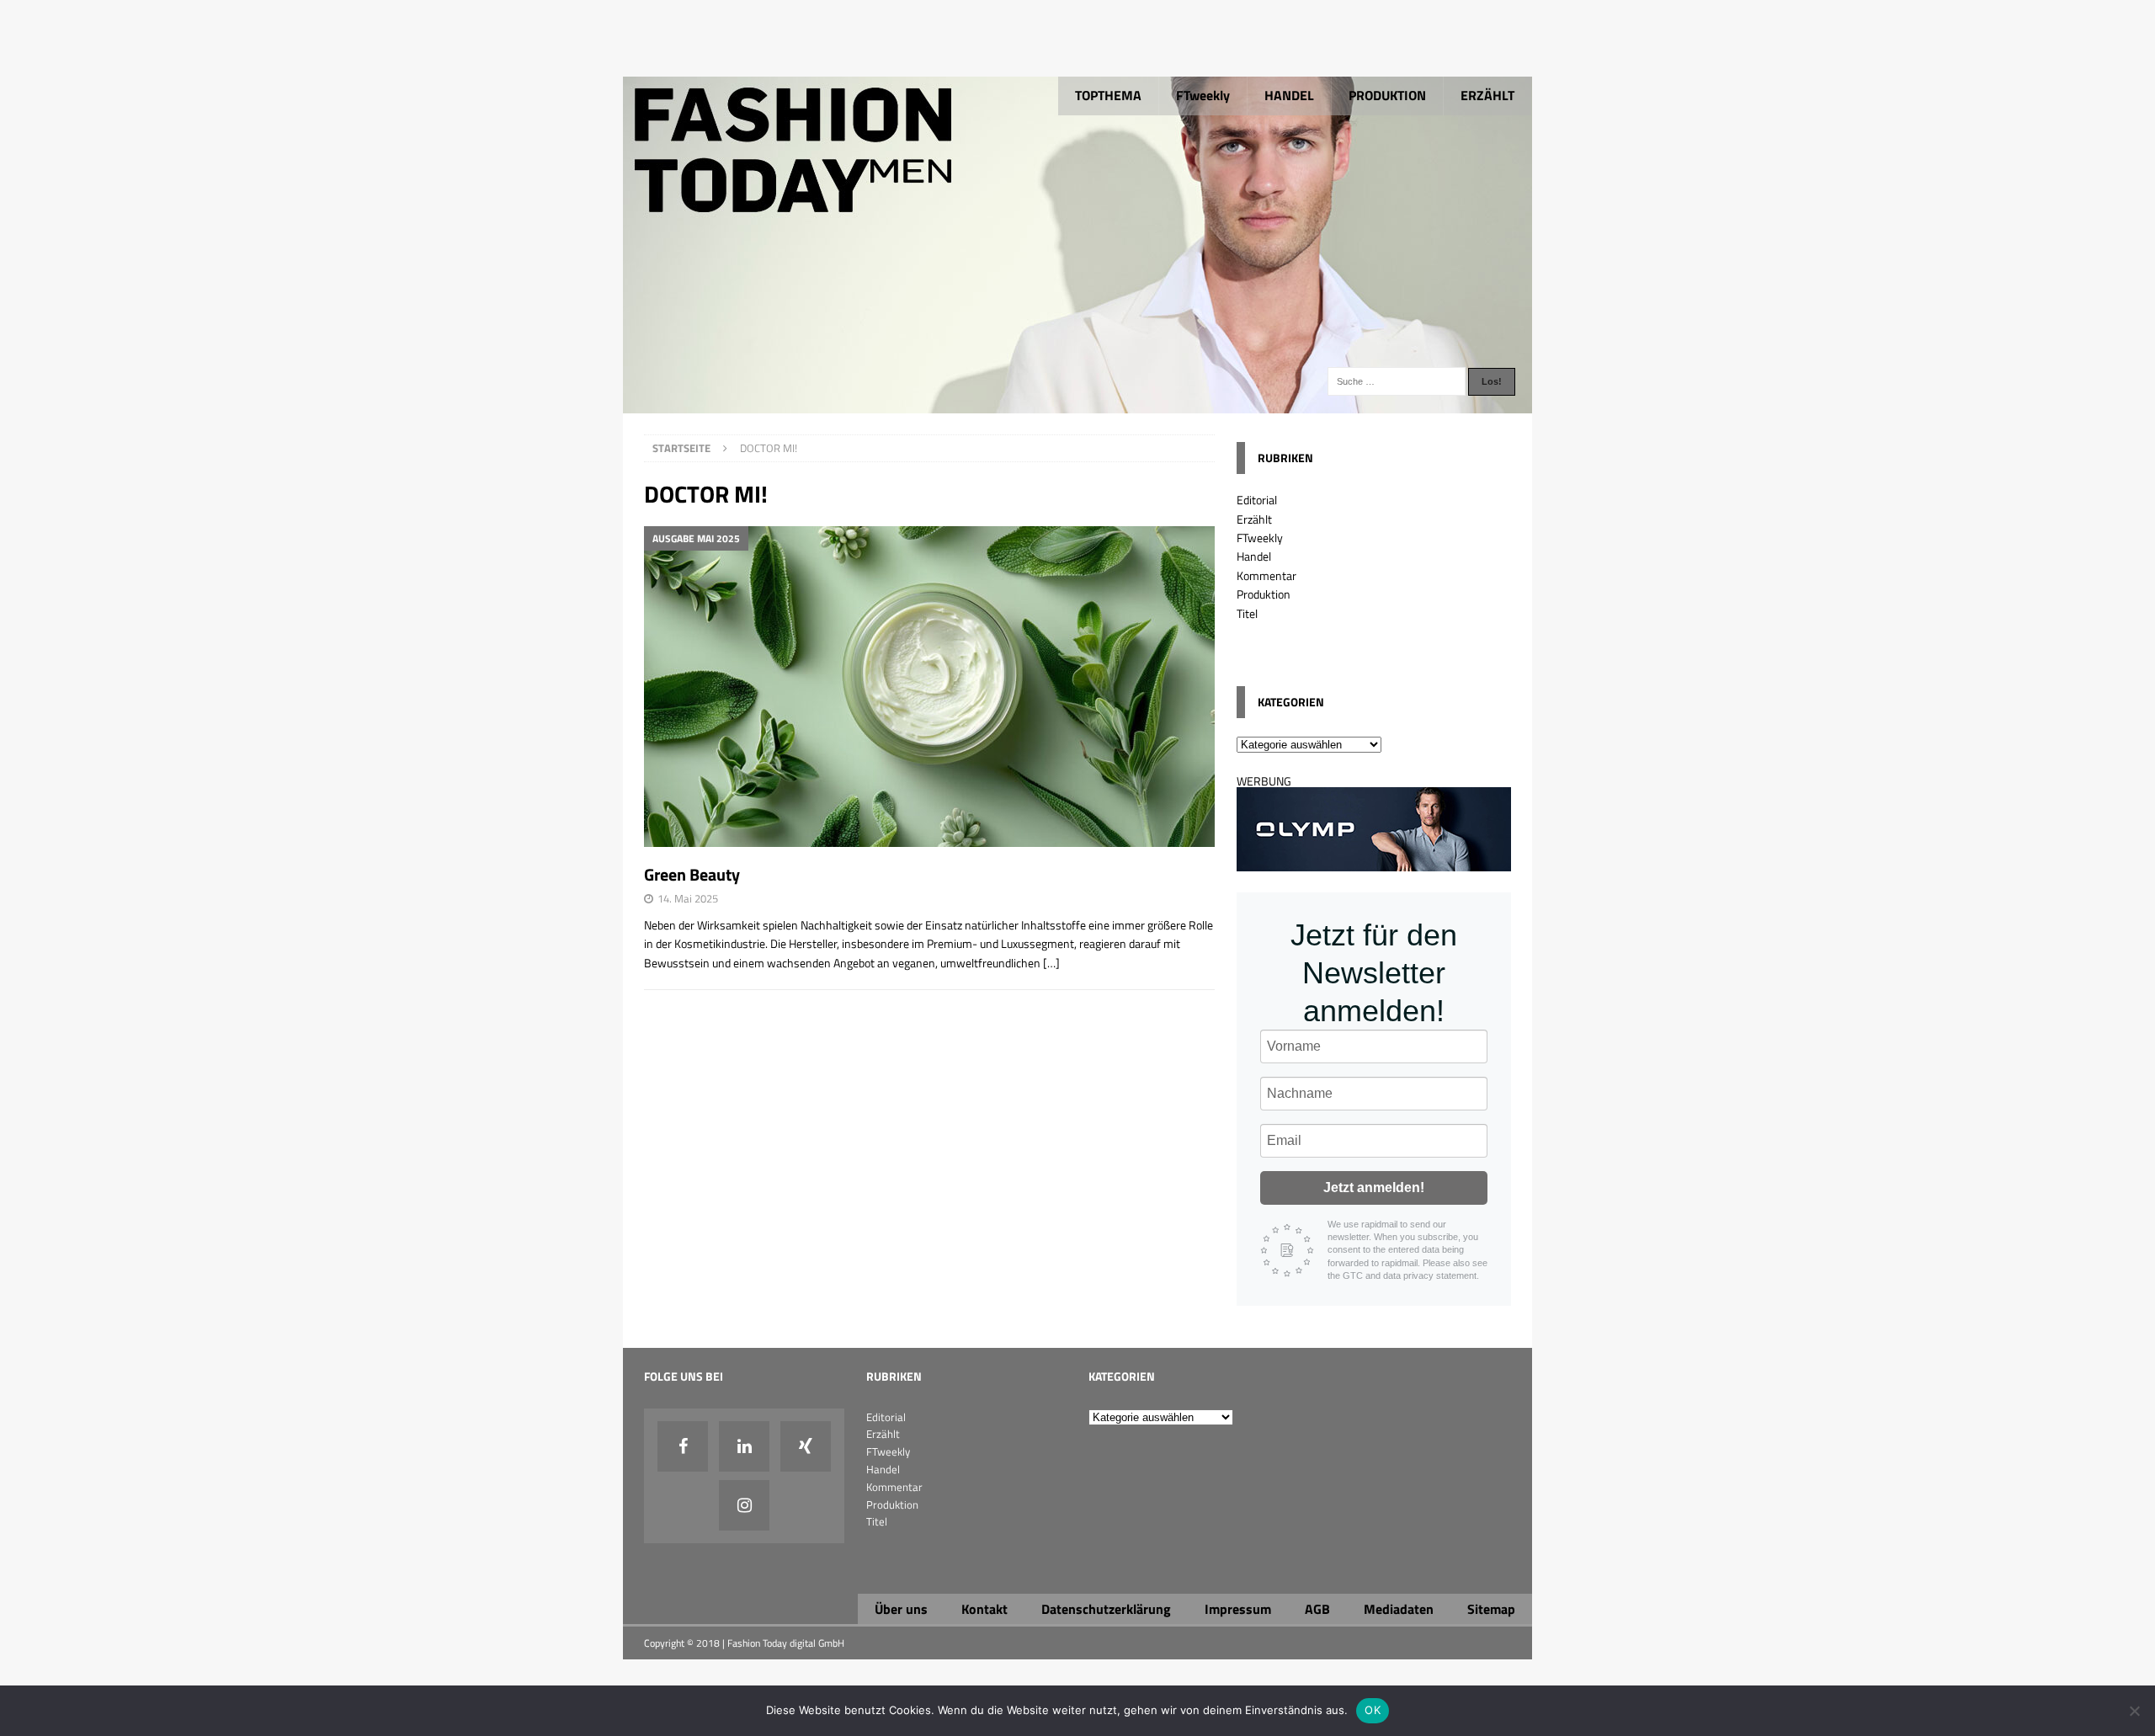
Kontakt (984, 1609)
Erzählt (1254, 519)
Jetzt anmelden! (1374, 1188)
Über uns (901, 1609)
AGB (1317, 1609)
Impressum (1238, 1609)
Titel (1247, 613)
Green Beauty (692, 874)
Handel (1254, 556)
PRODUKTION (1387, 95)
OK (1373, 1710)
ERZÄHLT (1487, 95)
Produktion (1264, 594)
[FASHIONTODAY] (1077, 404)
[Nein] (2134, 1711)
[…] (1051, 963)
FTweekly (1203, 95)
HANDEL (1289, 95)
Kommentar (1266, 575)
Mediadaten (1399, 1609)
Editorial (1257, 500)
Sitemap (1491, 1609)
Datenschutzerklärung (1106, 1609)
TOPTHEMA (1108, 95)
